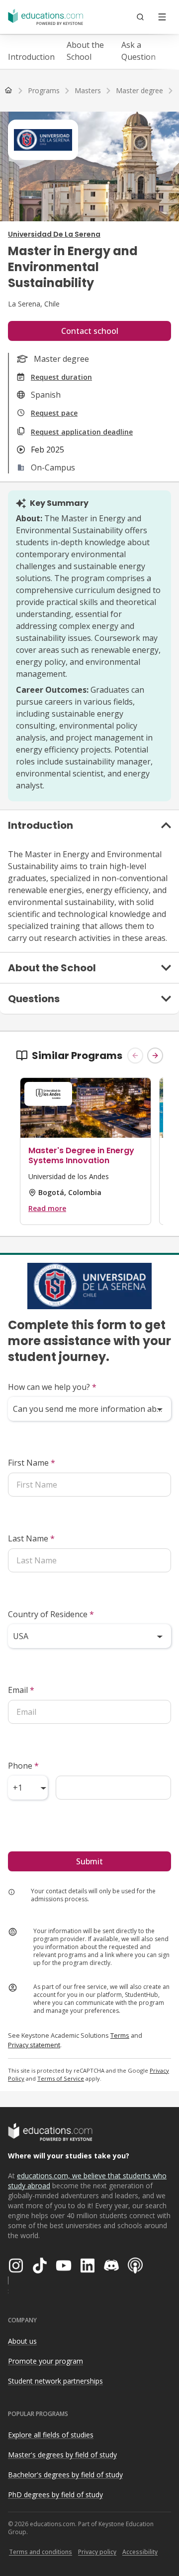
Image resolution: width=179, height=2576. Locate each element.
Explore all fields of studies (51, 2435)
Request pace (54, 413)
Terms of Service (61, 2078)
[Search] (140, 17)
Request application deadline (82, 432)
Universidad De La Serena (54, 234)
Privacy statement (34, 2045)
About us (22, 2341)
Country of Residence (51, 1614)
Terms (120, 2035)
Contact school (90, 331)
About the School (85, 51)
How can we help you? (52, 1387)
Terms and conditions (41, 2552)
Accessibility (140, 2552)
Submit (89, 1861)
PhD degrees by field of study (55, 2495)
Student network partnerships (55, 2381)
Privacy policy (97, 2552)
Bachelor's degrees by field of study (65, 2475)
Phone (23, 1766)
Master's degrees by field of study (62, 2455)
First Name (32, 1463)
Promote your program (45, 2361)
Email (21, 1690)
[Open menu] (162, 17)
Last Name (31, 1538)
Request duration (61, 377)
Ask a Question (138, 51)
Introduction (31, 57)
